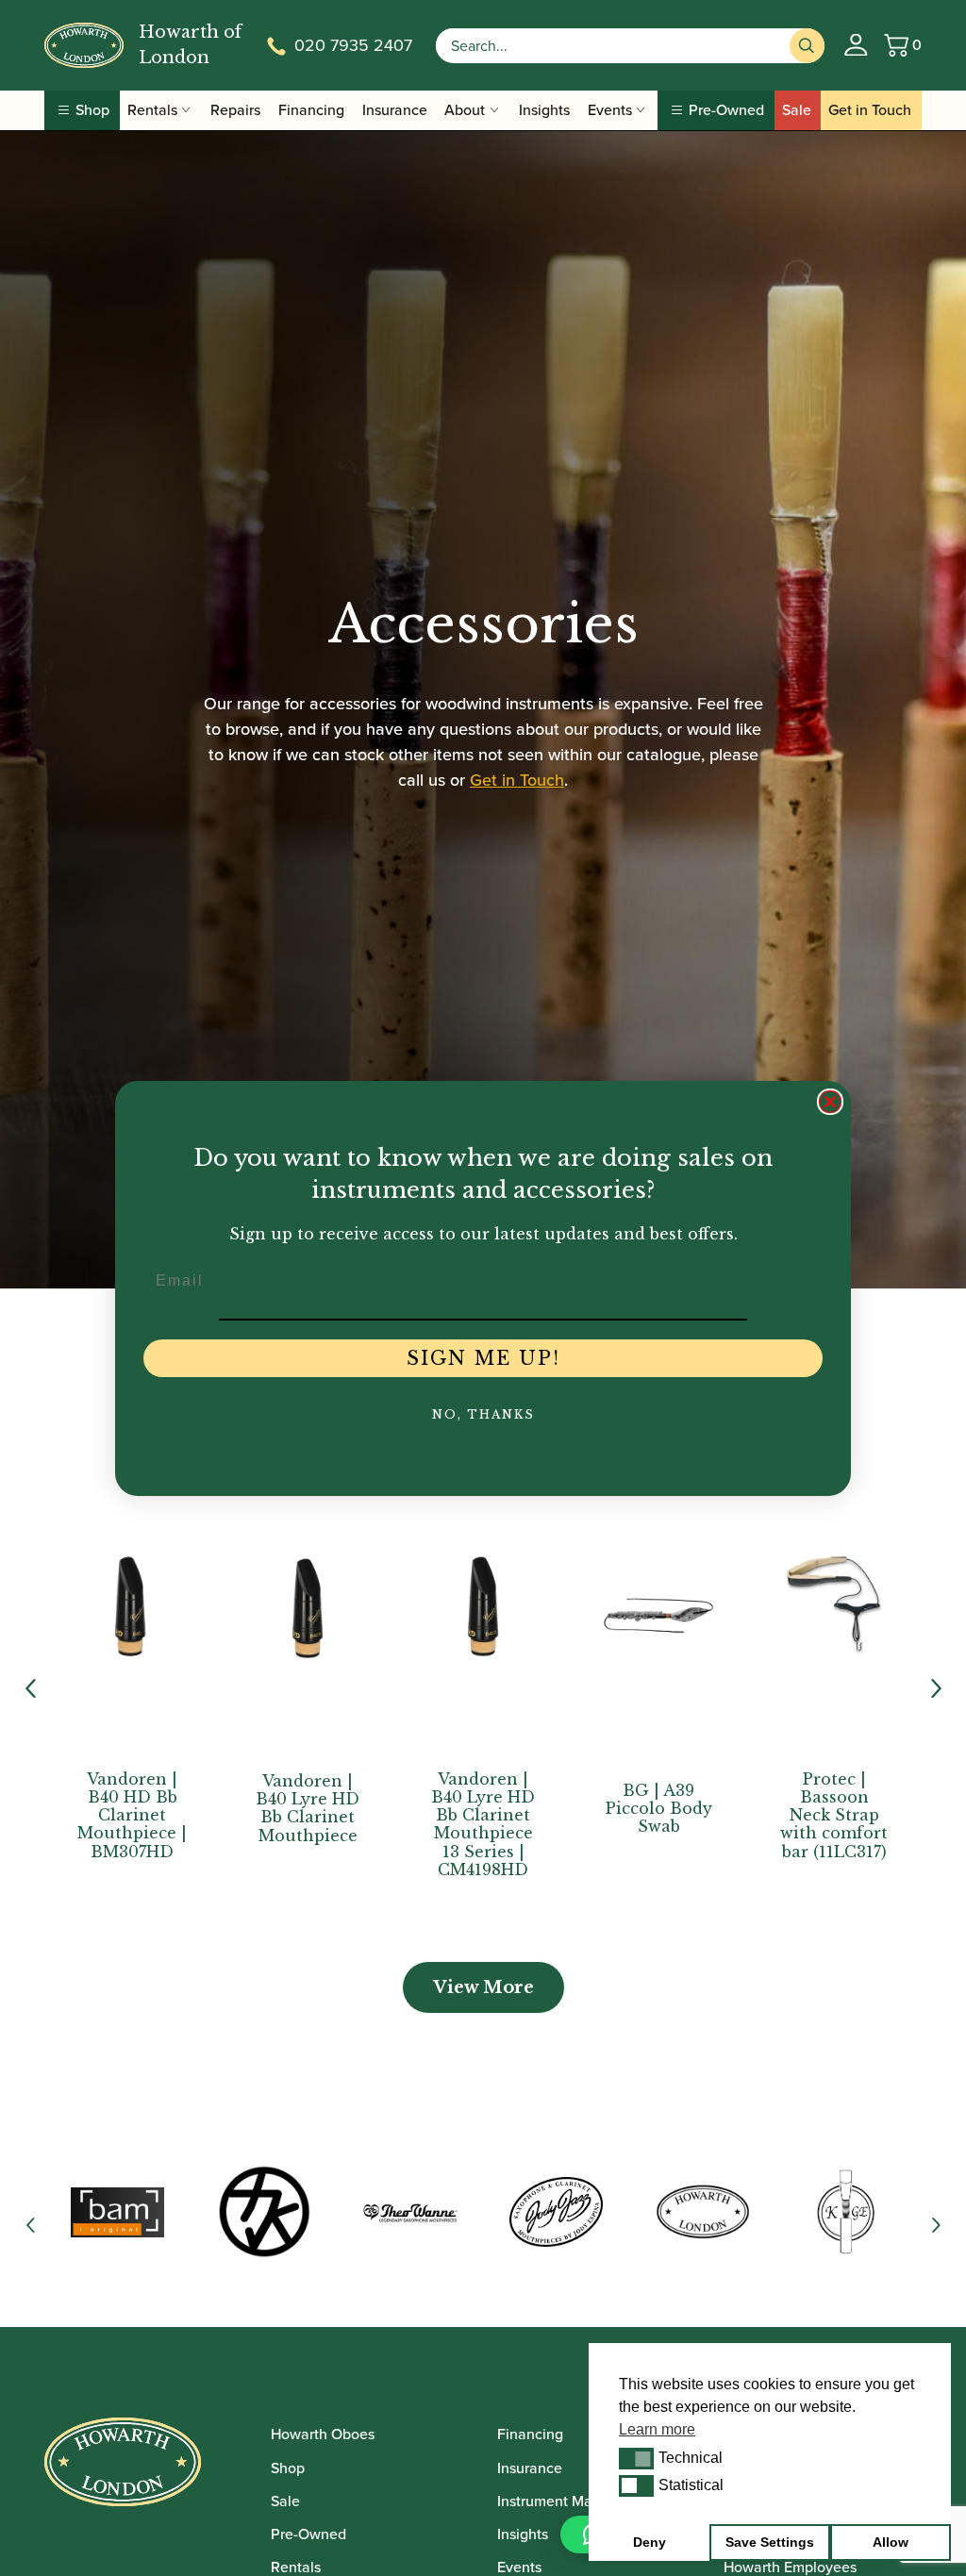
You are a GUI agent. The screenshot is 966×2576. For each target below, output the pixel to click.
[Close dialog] (830, 1102)
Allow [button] (891, 2542)
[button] (636, 2458)
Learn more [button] (657, 2429)
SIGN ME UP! (483, 1358)
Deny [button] (650, 2542)
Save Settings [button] (770, 2542)
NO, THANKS (483, 1414)
